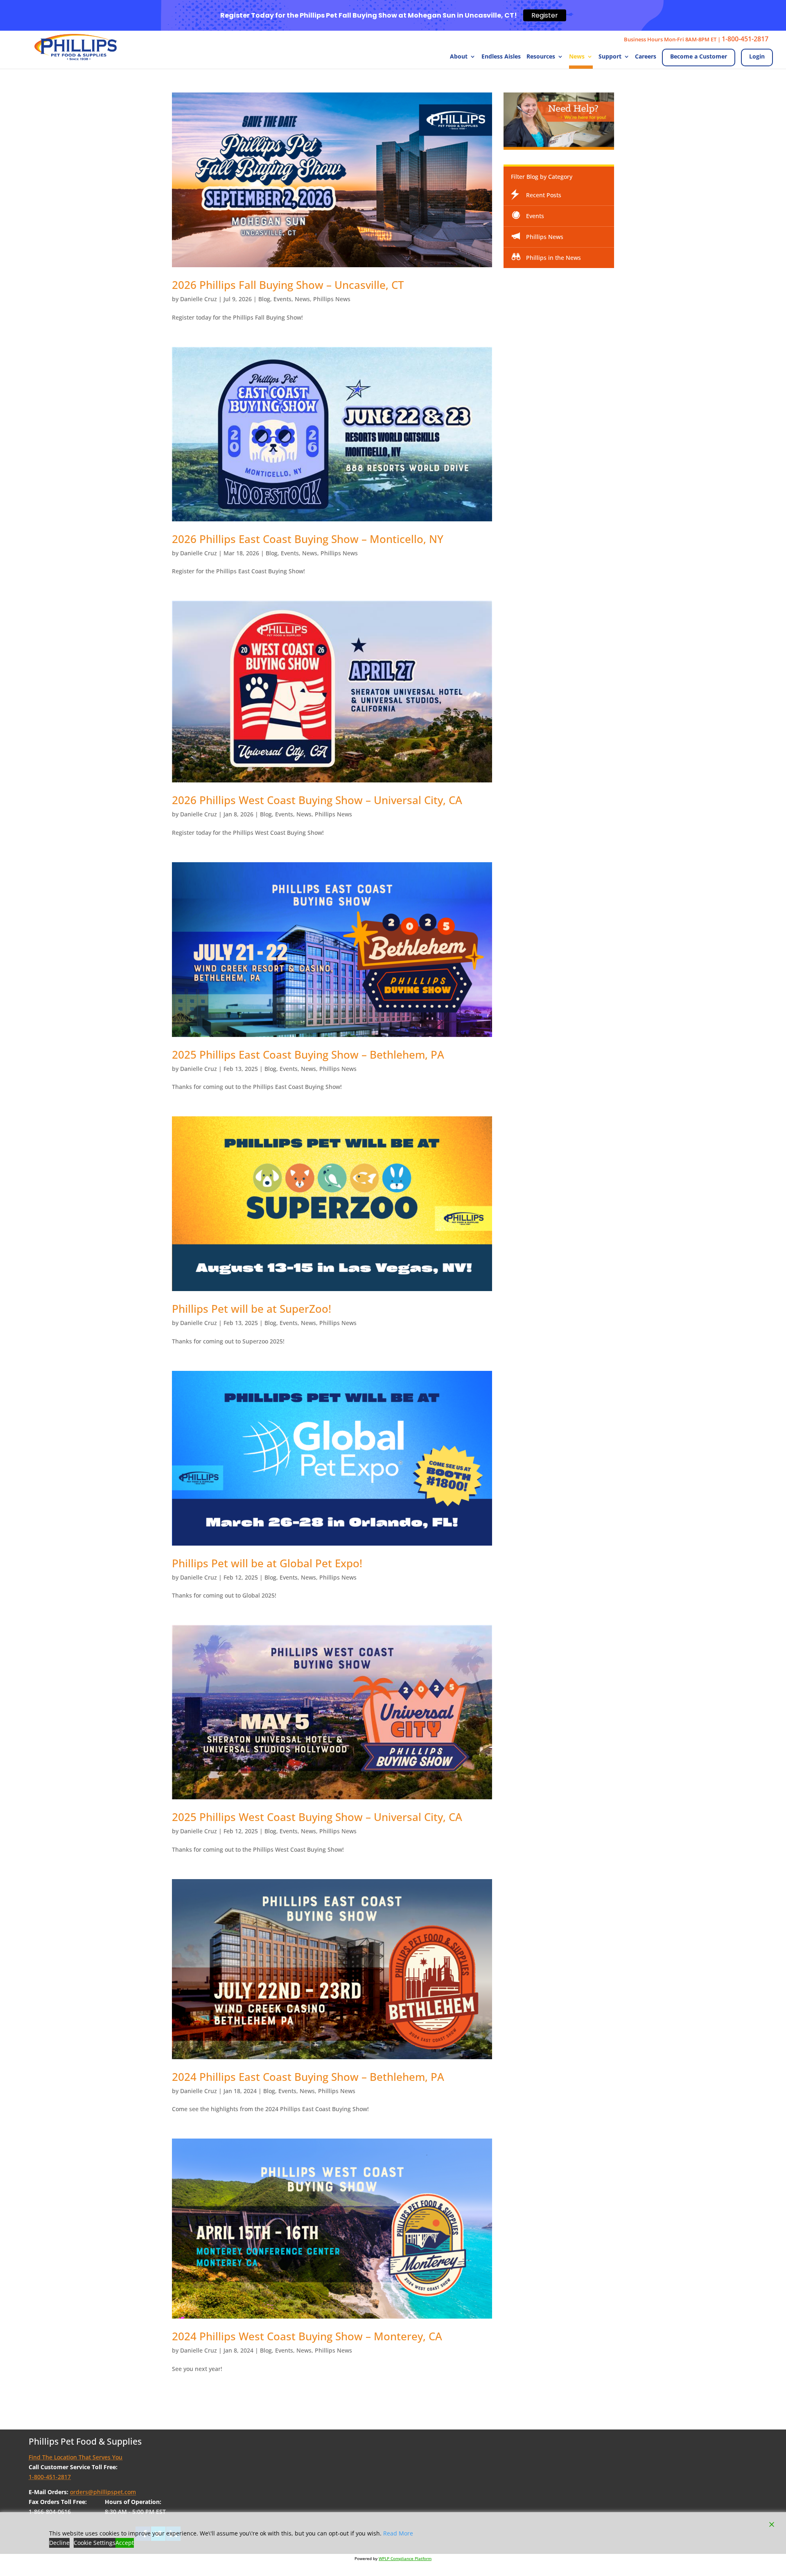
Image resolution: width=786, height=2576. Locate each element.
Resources (541, 57)
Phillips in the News (553, 258)
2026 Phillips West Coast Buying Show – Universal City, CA (317, 800)
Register (545, 15)
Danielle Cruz (199, 299)
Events (282, 299)
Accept (125, 2543)
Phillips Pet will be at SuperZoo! (252, 1309)
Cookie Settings (95, 2543)
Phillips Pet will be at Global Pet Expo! (267, 1563)
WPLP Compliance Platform (405, 2558)
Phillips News (332, 299)
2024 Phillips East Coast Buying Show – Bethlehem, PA (308, 2077)
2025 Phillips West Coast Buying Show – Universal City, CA (317, 1817)
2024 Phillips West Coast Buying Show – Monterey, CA (307, 2336)
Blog (264, 299)
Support (610, 57)
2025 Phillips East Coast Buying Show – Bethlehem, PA (308, 1055)
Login (757, 56)
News (577, 57)
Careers (646, 57)
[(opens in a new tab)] (332, 434)
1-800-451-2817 (745, 39)
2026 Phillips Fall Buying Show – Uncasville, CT (288, 285)
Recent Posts (544, 195)
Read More (398, 2533)
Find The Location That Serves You (76, 2457)
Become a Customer (699, 56)
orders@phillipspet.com (103, 2492)
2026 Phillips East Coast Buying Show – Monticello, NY (308, 539)
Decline (59, 2543)
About (459, 57)
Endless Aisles (501, 57)
